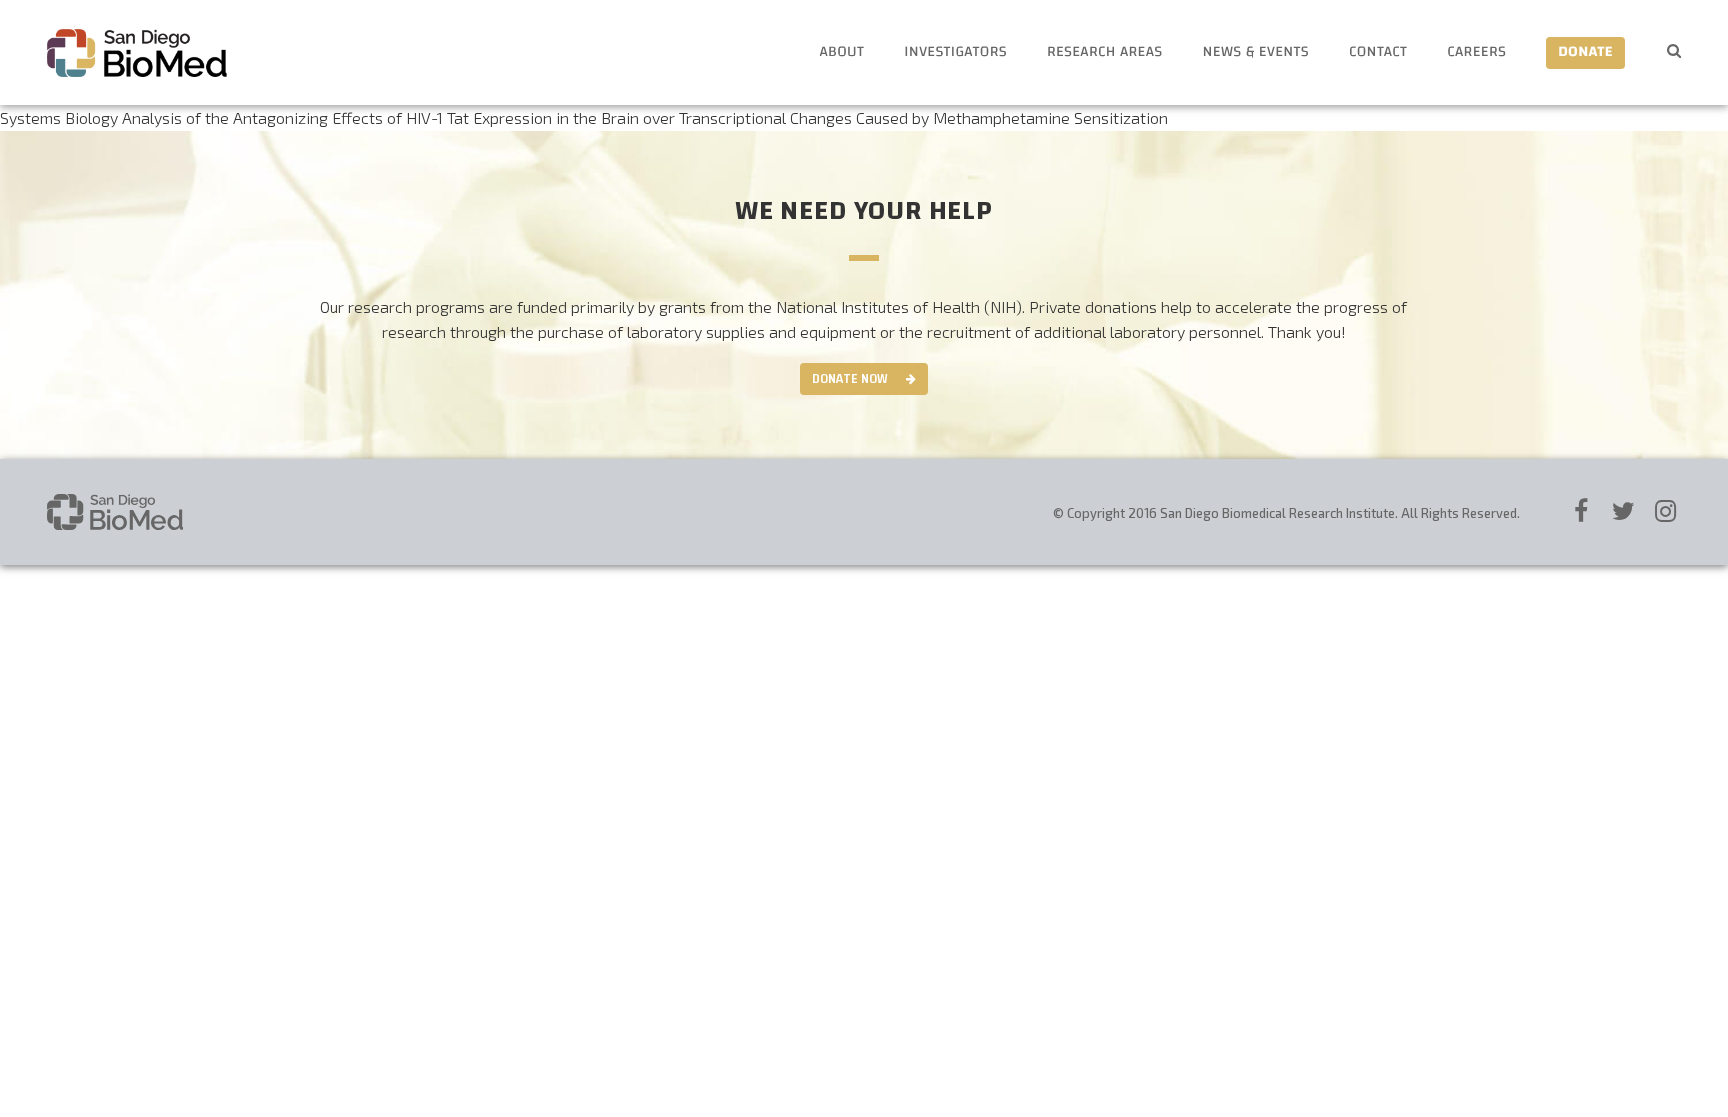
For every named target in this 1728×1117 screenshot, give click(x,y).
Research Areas (1105, 52)
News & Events (1256, 52)
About (841, 52)
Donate (1585, 52)
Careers (1476, 52)
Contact (1378, 52)
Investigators (955, 52)
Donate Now (850, 379)
